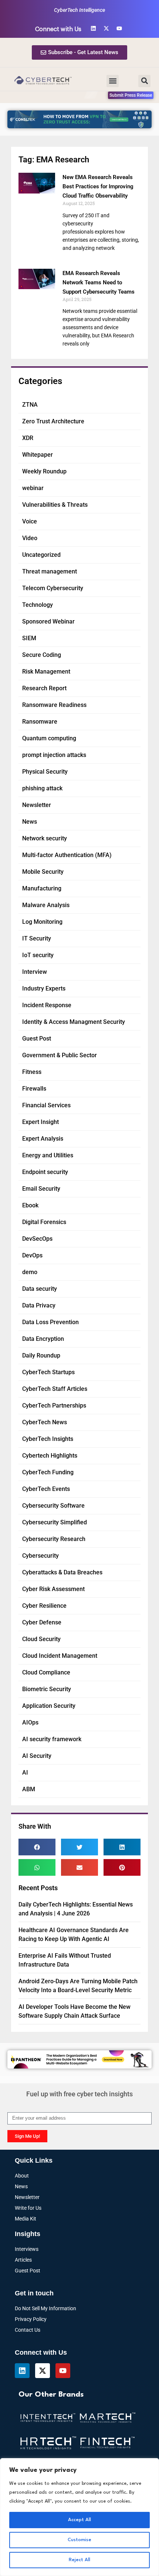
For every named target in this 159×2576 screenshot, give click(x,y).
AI (25, 1773)
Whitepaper (38, 455)
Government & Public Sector (60, 1055)
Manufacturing (42, 888)
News (30, 822)
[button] (113, 81)
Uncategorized (41, 555)
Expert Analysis (43, 1139)
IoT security (38, 955)
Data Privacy (39, 1305)
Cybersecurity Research (54, 1539)
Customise (79, 2540)
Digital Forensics (44, 1222)
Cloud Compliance (46, 1672)
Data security (40, 1289)
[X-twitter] (106, 28)
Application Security (49, 1706)
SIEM (29, 638)
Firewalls (34, 1089)
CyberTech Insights (48, 1439)
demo (30, 1272)
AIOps (30, 1722)
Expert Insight (40, 1122)
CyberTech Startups (48, 1372)
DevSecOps (37, 1239)
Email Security (41, 1189)
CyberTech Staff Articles (55, 1389)
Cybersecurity (40, 1556)
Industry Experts (44, 988)
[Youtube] (119, 28)
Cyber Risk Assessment (53, 1589)
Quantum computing (49, 738)
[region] (79, 2517)
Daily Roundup (41, 1355)
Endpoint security (45, 1172)
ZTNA (30, 405)
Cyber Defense (42, 1622)
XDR (28, 438)
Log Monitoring (42, 922)
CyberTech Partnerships (54, 1406)
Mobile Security (43, 872)
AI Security (37, 1756)
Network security (45, 838)
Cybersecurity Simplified (55, 1522)
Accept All (79, 2520)
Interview (35, 972)
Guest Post (37, 1039)
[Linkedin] (93, 28)
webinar (33, 488)
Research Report (44, 688)
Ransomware (40, 722)
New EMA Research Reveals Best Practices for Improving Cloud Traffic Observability (98, 186)
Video (30, 538)
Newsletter (37, 805)
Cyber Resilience (44, 1606)
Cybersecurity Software (53, 1506)
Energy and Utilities (48, 1155)
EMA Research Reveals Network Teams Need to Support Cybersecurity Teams (99, 282)
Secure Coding (42, 655)
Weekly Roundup (44, 471)
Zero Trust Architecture (53, 421)
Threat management (50, 571)
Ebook (30, 1205)
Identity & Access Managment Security (74, 1022)
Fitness (32, 1072)
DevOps (32, 1255)
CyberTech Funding (48, 1472)
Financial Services (46, 1105)
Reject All (79, 2560)
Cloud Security (41, 1639)
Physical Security (45, 772)
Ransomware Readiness (54, 705)
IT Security (37, 938)
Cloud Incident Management (60, 1656)
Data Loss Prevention (50, 1322)
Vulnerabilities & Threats (55, 505)
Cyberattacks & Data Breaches (62, 1572)
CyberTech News (45, 1422)
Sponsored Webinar (48, 621)
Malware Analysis (46, 905)
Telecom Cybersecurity (53, 588)
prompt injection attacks (54, 755)
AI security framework (52, 1739)
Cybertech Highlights (50, 1456)
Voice (30, 521)
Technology (38, 605)
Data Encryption (43, 1339)
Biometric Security (47, 1689)
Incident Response (47, 1005)
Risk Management (46, 672)
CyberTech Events (46, 1489)
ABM (29, 1789)
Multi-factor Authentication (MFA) (67, 855)
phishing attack (42, 788)
